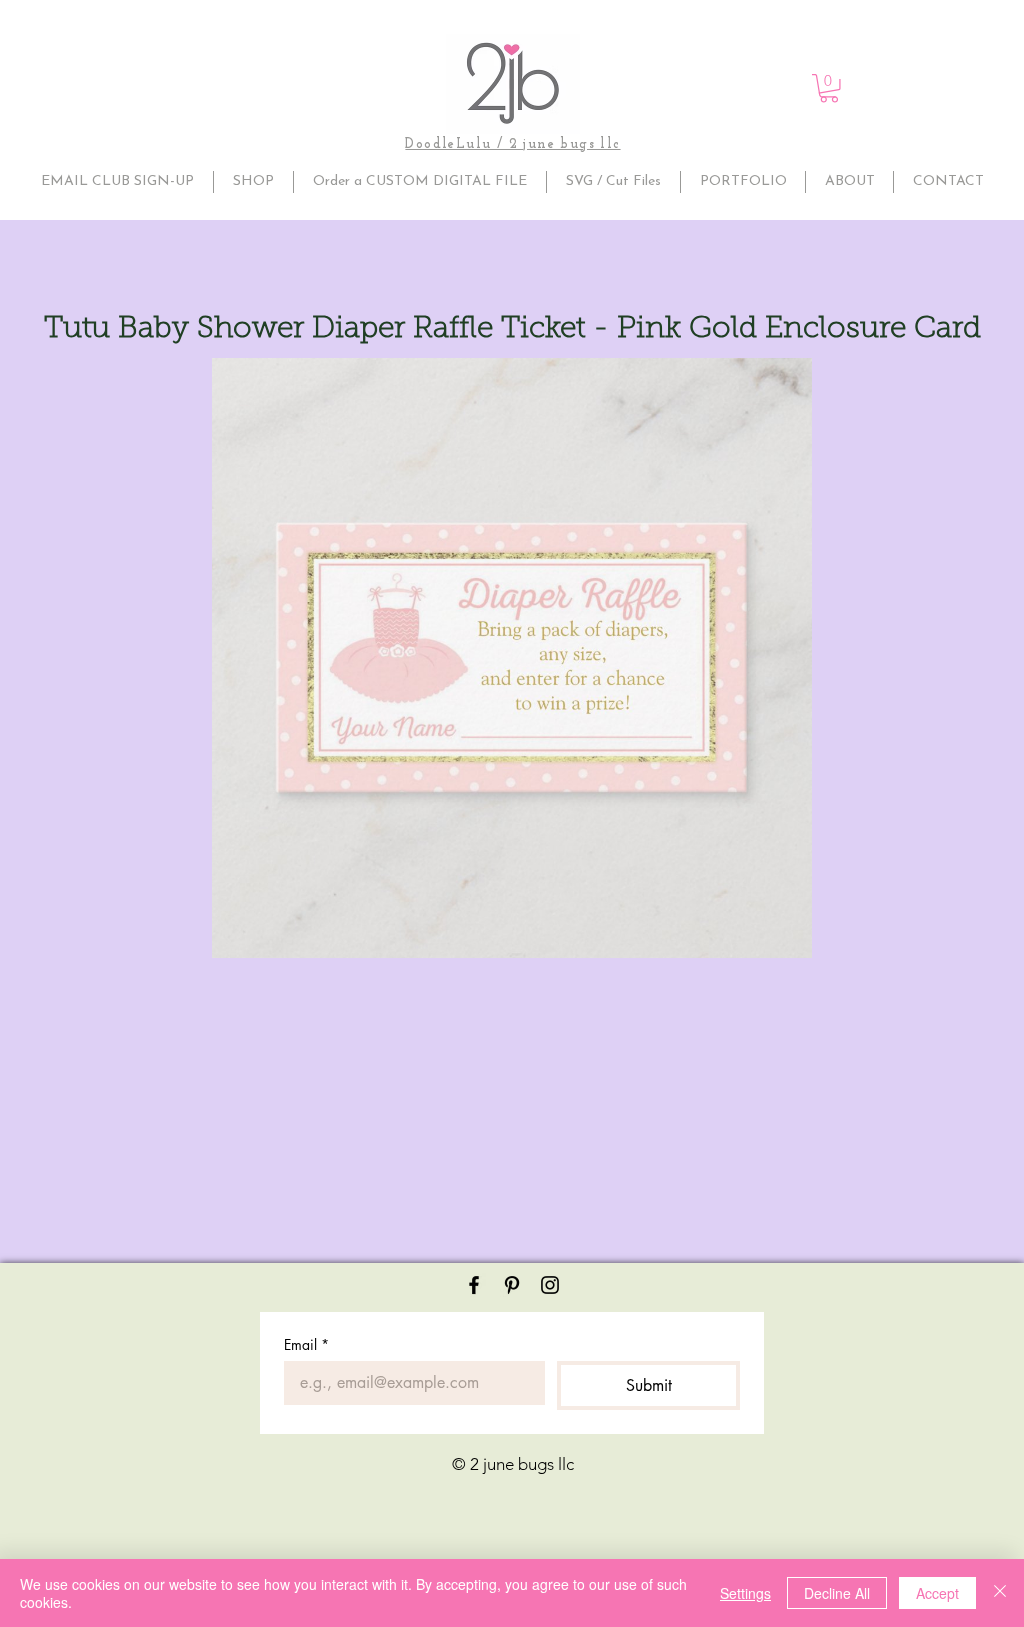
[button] (829, 88)
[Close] (1000, 1593)
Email (306, 1344)
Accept (937, 1593)
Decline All (837, 1593)
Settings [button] (745, 1593)
